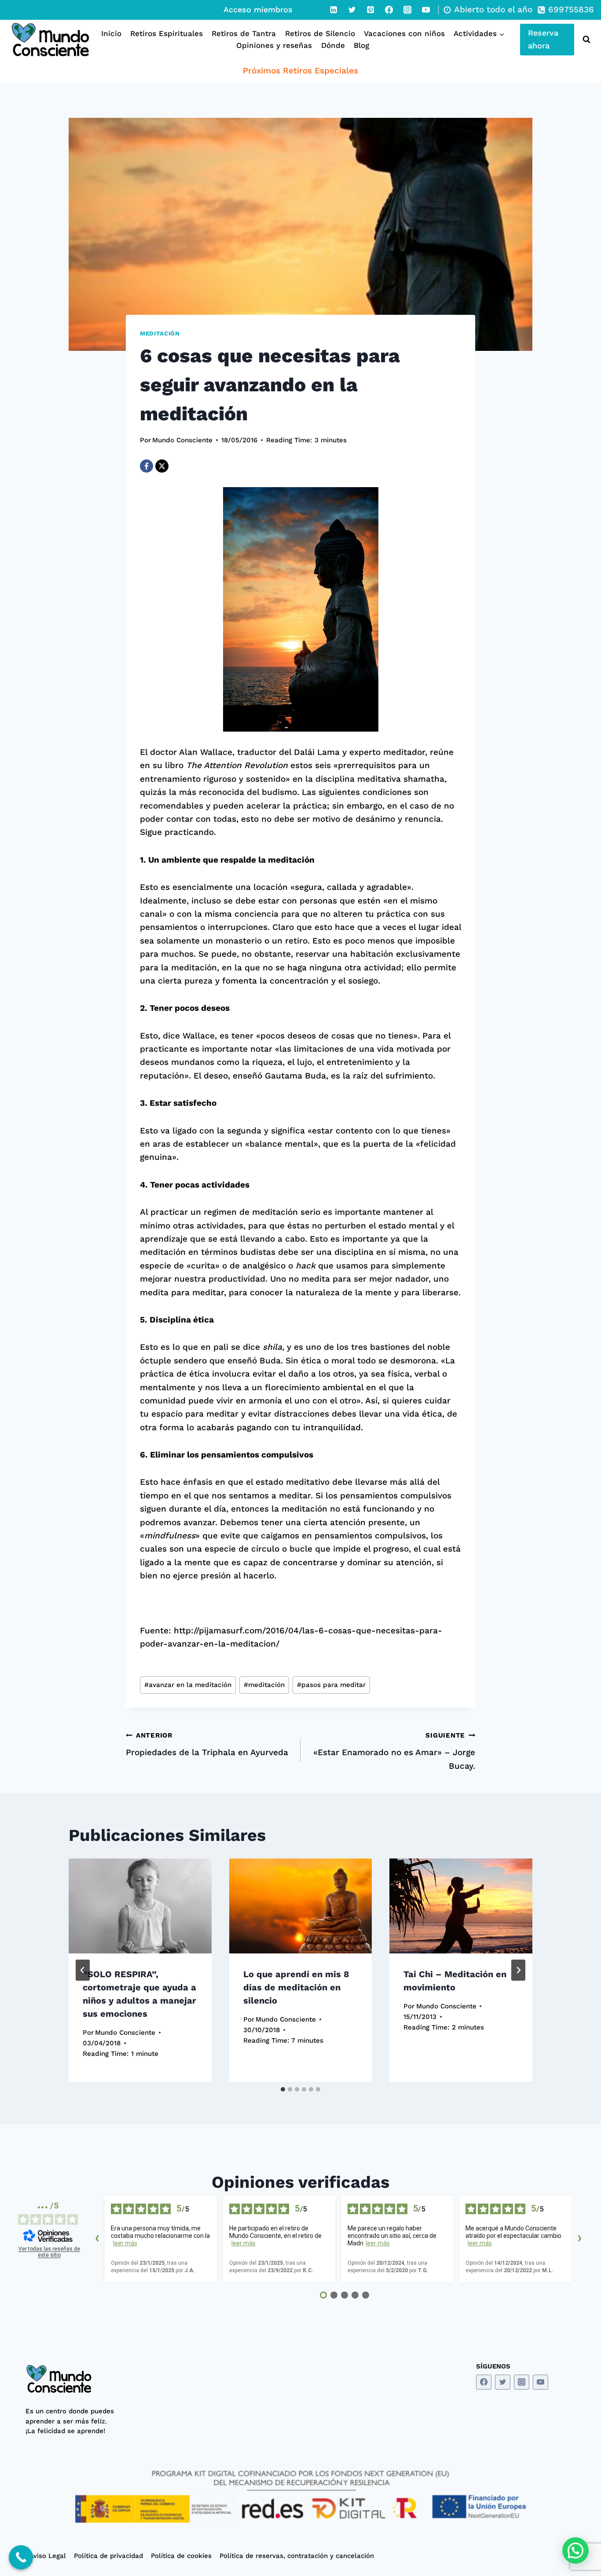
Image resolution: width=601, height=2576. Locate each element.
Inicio (111, 33)
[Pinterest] (370, 10)
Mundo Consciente (182, 440)
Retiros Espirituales (167, 33)
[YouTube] (426, 10)
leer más (125, 2243)
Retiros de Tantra (244, 33)
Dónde (333, 45)
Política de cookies (181, 2556)
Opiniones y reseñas (274, 45)
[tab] (283, 2089)
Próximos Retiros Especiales (300, 71)
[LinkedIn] (333, 10)
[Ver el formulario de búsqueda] (585, 40)
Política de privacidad (108, 2556)
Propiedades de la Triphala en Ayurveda (207, 1744)
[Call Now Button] (21, 2557)
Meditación (160, 333)
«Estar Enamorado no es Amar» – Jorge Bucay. (394, 1751)
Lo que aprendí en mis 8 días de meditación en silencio (296, 1987)
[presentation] (140, 1906)
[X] (162, 466)
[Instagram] (407, 10)
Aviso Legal (48, 2556)
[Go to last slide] (83, 1970)
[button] (575, 2550)
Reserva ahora (543, 39)
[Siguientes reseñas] (579, 2239)
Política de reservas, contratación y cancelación (297, 2556)
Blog (361, 45)
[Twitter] (352, 10)
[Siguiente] (518, 1970)
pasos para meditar (331, 1685)
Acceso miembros (258, 9)
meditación (264, 1685)
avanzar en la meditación (188, 1685)
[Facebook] (389, 10)
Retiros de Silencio (320, 33)
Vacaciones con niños (404, 33)
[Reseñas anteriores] (97, 2239)
